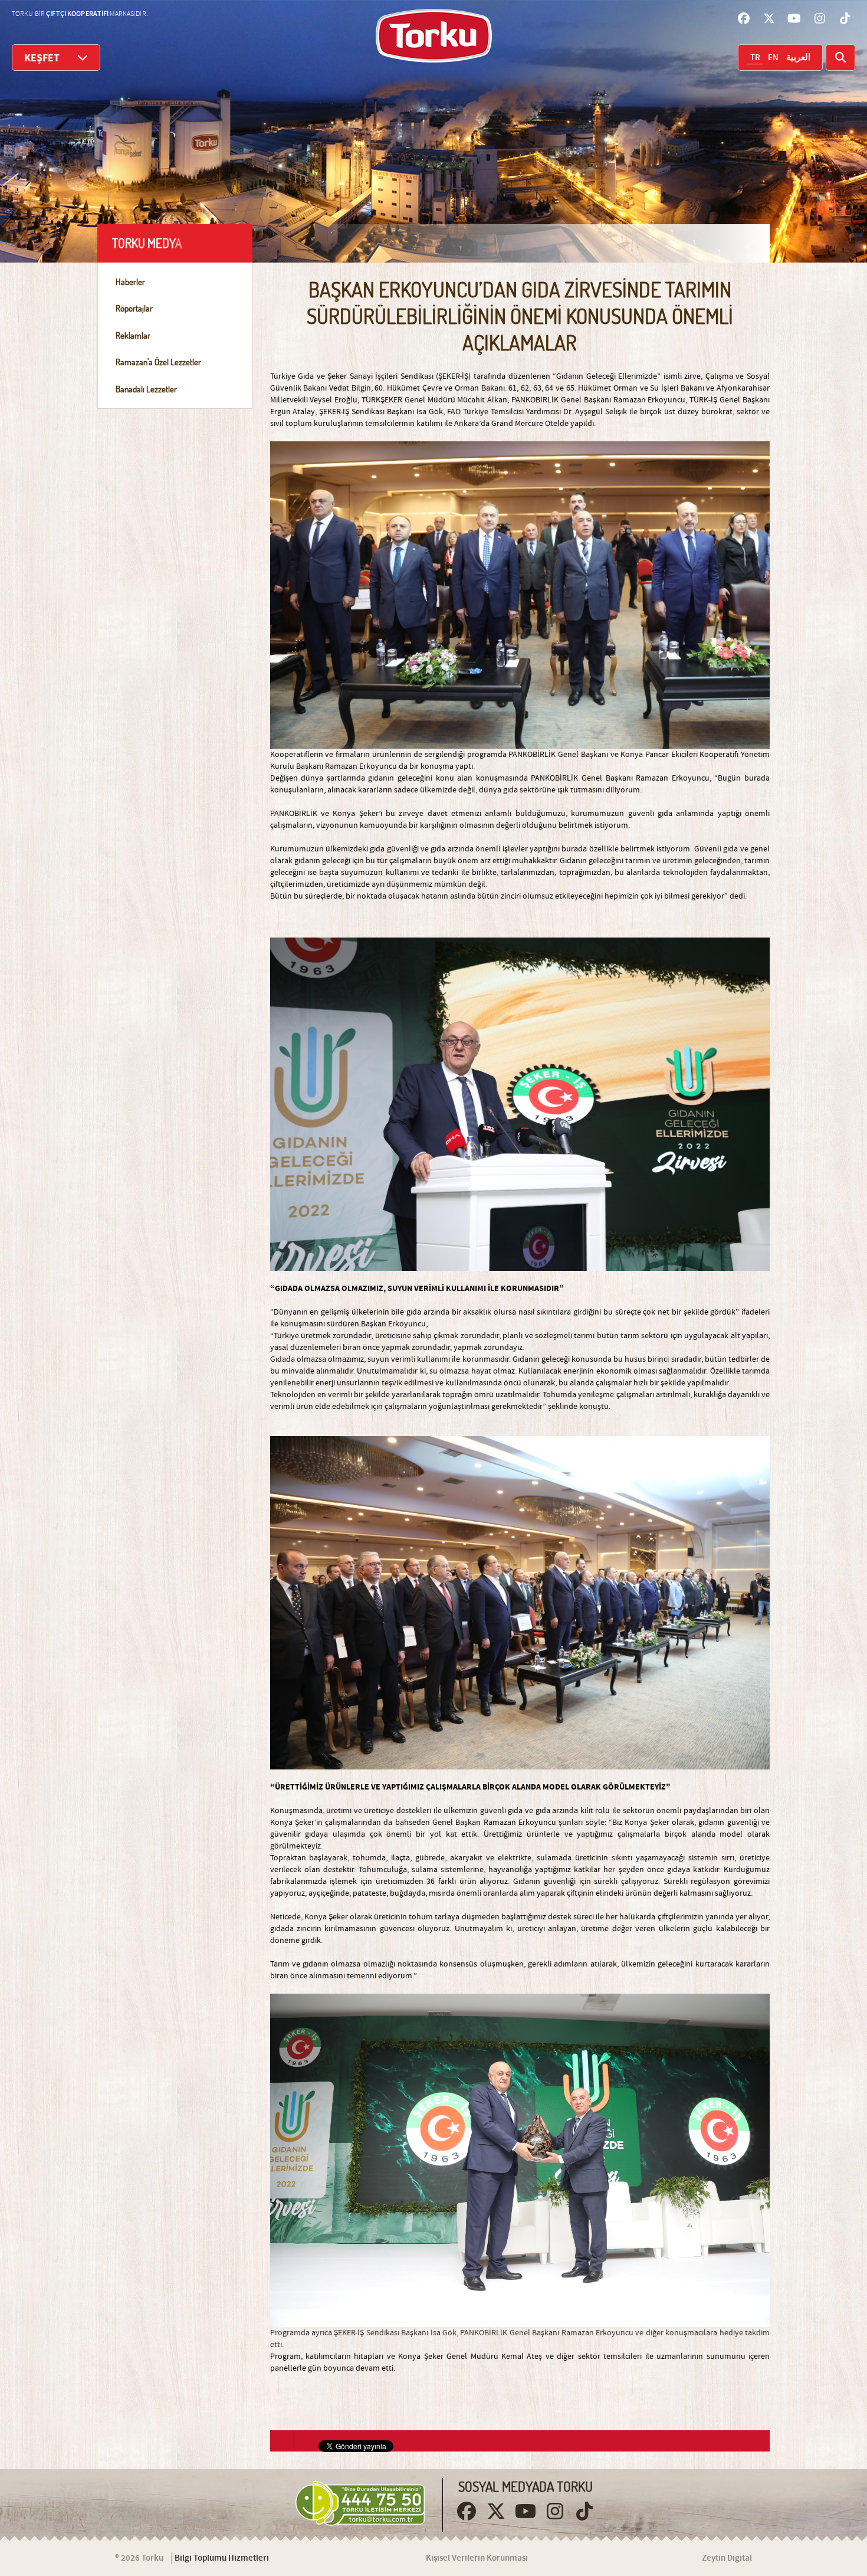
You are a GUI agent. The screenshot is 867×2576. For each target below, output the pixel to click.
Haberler (130, 282)
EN (773, 58)
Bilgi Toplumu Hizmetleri (222, 2558)
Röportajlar (134, 308)
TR (755, 58)
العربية (798, 58)
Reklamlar (133, 335)
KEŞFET (42, 58)
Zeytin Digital (727, 2558)
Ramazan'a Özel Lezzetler (158, 362)
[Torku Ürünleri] (434, 36)
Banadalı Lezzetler (146, 389)
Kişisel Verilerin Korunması (477, 2558)
